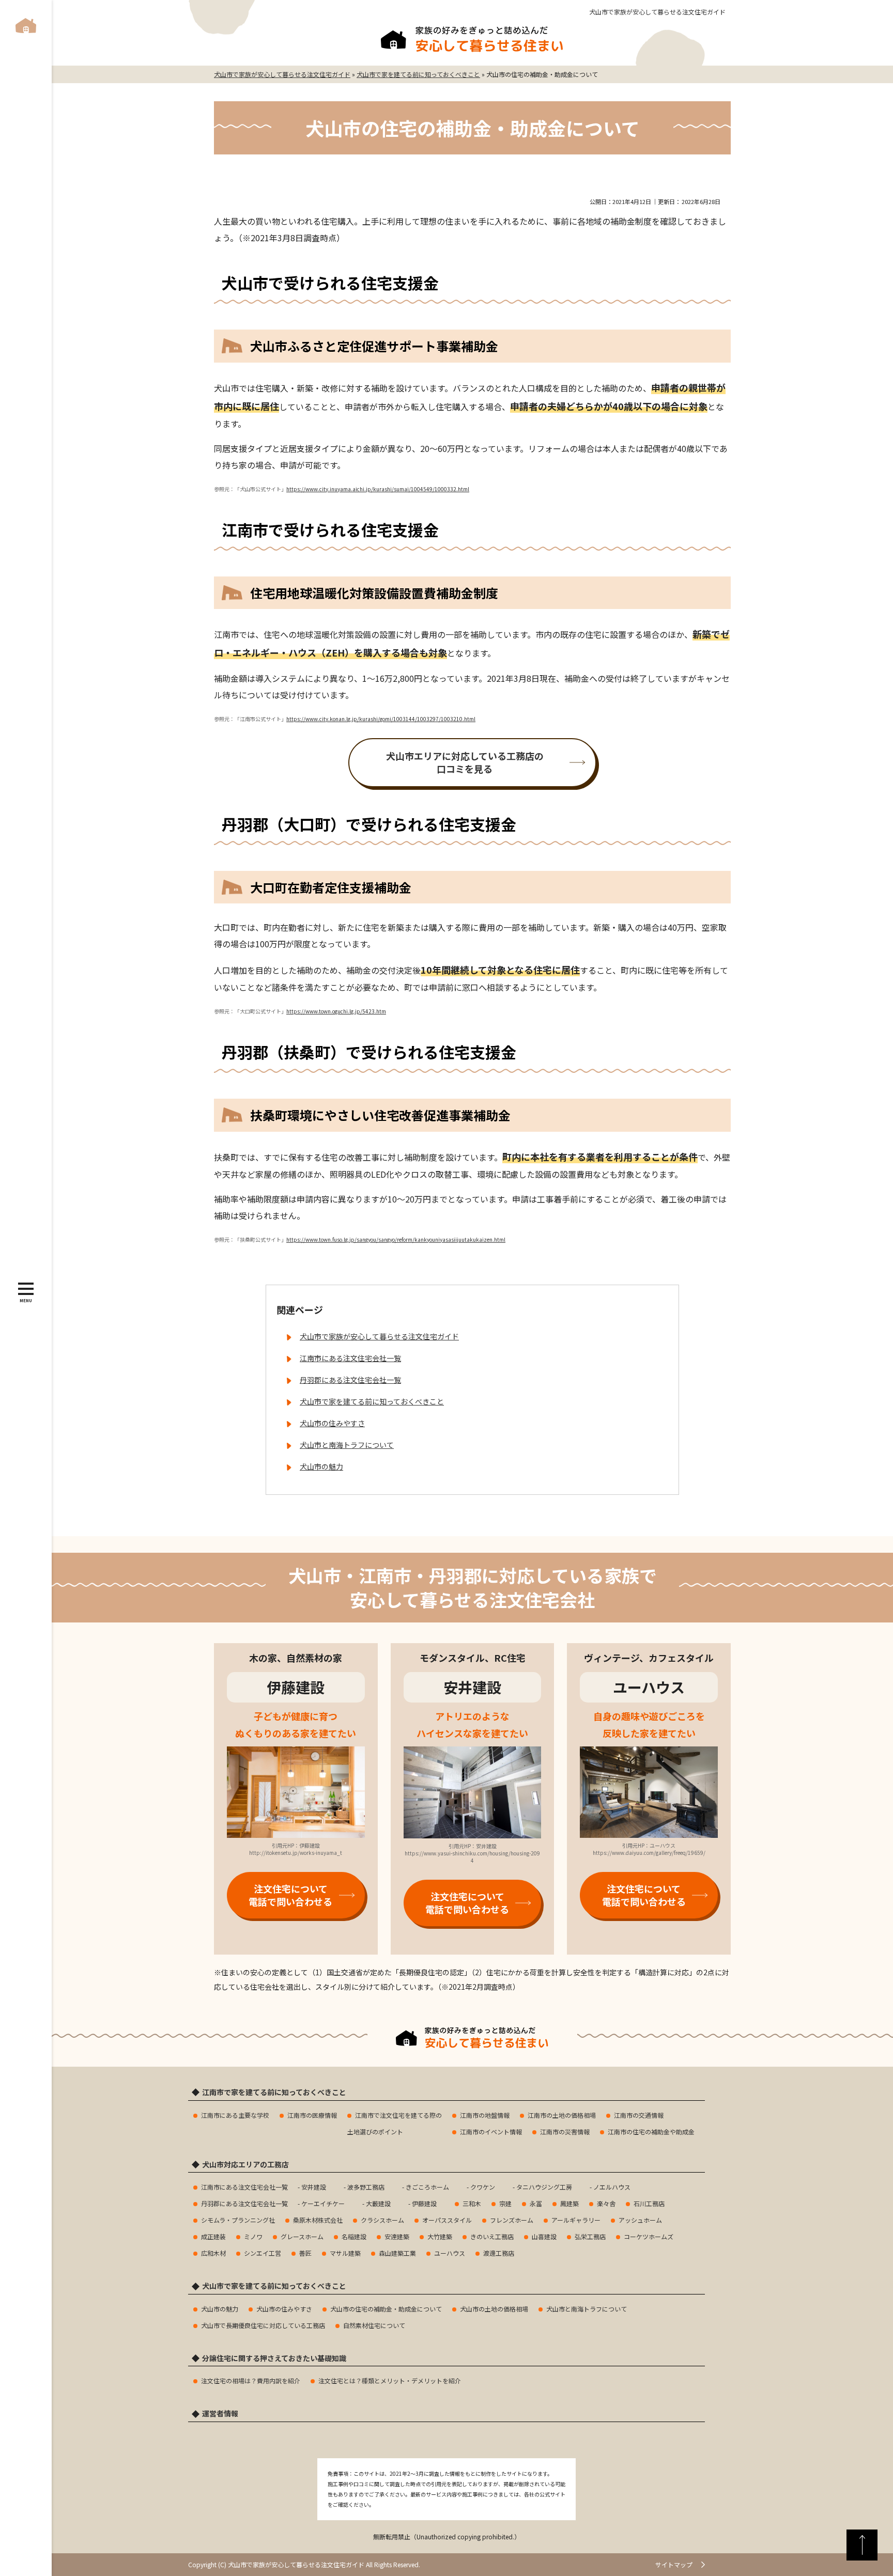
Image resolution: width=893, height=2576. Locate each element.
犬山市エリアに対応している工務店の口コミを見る (465, 762)
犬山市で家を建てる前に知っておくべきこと (372, 1401)
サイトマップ (674, 2564)
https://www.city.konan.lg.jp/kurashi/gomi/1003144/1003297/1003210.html (381, 719)
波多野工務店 (366, 2187)
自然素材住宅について (374, 2325)
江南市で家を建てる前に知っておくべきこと (274, 2092)
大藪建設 (378, 2203)
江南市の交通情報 (639, 2115)
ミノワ (253, 2236)
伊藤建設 (424, 2203)
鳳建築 (569, 2203)
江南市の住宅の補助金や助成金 (651, 2132)
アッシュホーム (640, 2220)
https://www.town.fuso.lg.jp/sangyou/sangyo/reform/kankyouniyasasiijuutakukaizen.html (396, 1239)
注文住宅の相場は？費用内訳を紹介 (251, 2380)
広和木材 (213, 2253)
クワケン (483, 2187)
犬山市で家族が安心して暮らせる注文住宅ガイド (657, 12)
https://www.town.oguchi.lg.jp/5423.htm (336, 1011)
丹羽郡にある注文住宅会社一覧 (350, 1380)
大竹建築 (440, 2236)
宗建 (505, 2203)
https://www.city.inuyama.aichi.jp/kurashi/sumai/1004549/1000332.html (378, 489)
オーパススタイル (447, 2220)
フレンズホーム (512, 2220)
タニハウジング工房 (544, 2187)
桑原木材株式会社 (318, 2220)
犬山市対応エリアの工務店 (245, 2165)
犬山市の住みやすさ (332, 1423)
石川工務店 (649, 2203)
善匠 (305, 2253)
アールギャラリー (576, 2220)
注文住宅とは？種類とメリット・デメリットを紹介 (390, 2380)
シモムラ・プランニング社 (238, 2220)
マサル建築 (345, 2253)
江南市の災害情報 (565, 2132)
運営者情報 (220, 2414)
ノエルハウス (612, 2187)
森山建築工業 (397, 2253)
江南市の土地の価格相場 (562, 2115)
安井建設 (314, 2187)
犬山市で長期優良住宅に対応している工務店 (263, 2325)
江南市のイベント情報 (491, 2132)
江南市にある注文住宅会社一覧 (350, 1358)
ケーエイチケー (323, 2203)
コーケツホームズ (649, 2236)
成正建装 (213, 2236)
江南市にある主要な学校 (235, 2115)
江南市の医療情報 (312, 2115)
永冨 (536, 2203)
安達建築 (397, 2236)
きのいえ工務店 (492, 2236)
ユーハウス (450, 2253)
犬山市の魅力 (321, 1466)
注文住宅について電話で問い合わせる (290, 1895)
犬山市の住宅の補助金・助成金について (386, 2309)
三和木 (472, 2203)
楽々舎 (606, 2203)
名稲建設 (354, 2236)
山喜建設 (544, 2236)
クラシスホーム (382, 2220)
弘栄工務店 (590, 2236)
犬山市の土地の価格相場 (494, 2309)
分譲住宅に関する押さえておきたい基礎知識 (274, 2358)
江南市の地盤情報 (485, 2115)
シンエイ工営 (263, 2253)
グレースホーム (302, 2236)
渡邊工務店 (499, 2253)
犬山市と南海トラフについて (347, 1445)
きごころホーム (427, 2187)
